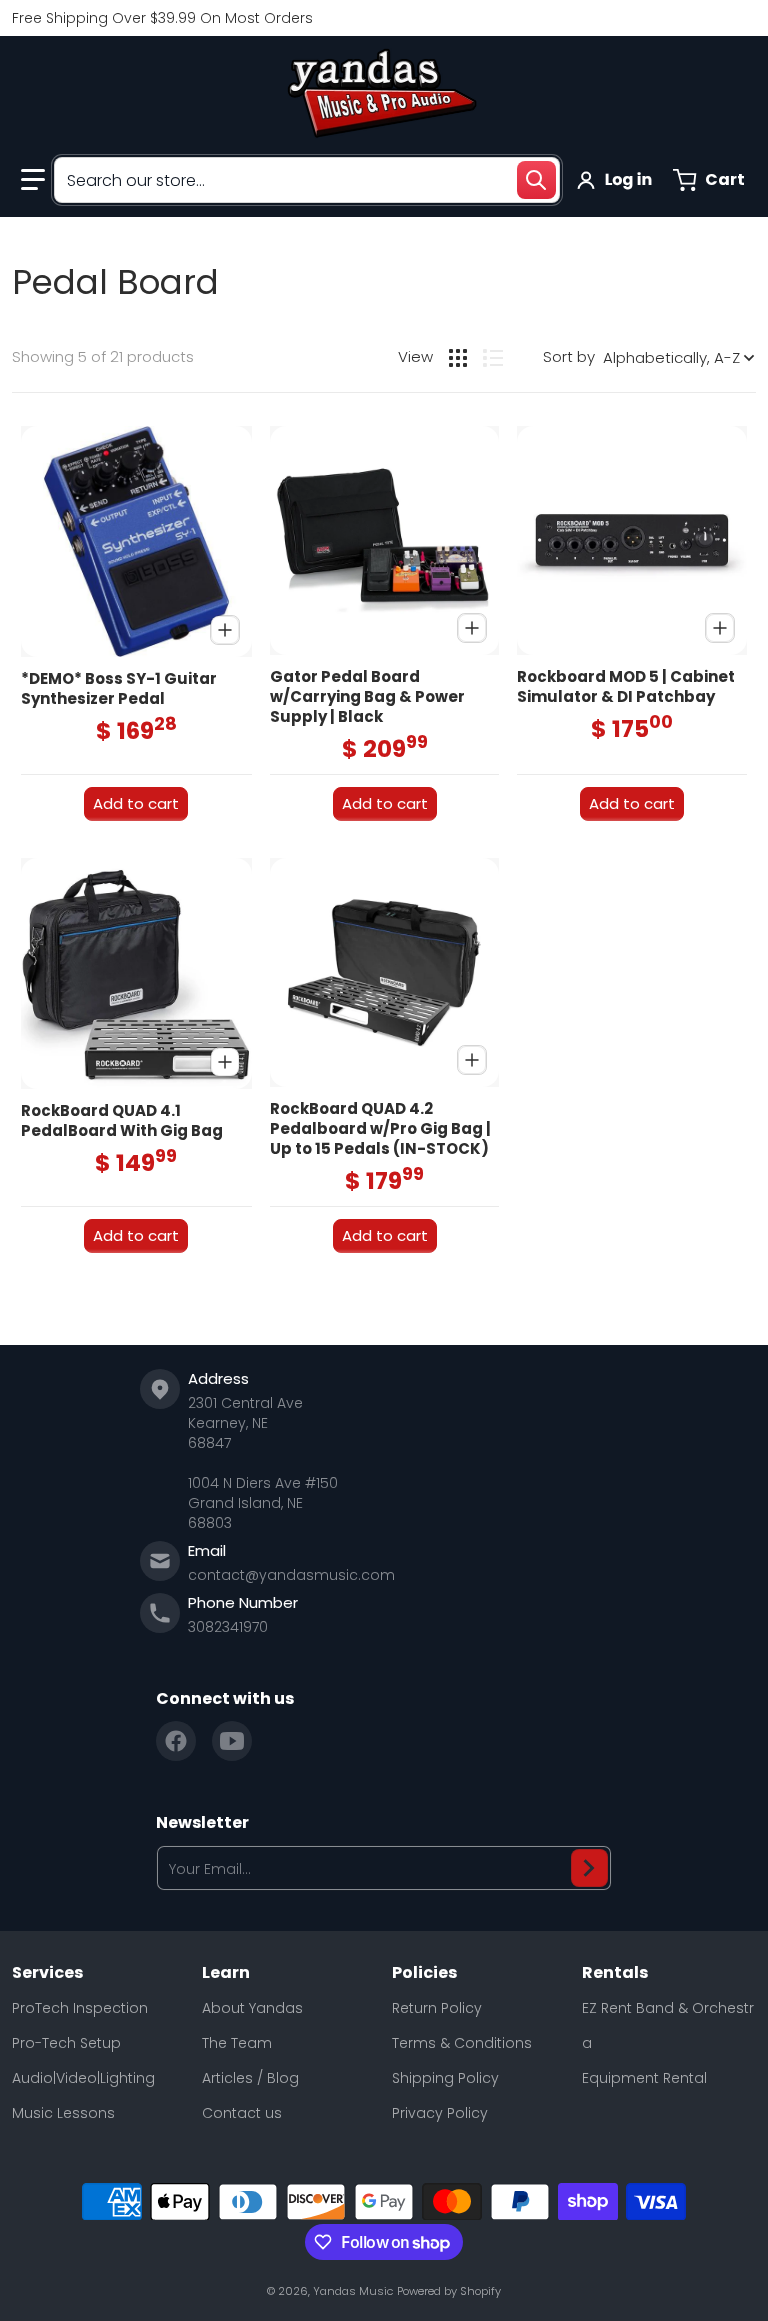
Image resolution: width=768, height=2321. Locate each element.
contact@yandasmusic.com (291, 1575)
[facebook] (176, 1741)
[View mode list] (493, 358)
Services (47, 1973)
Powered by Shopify (449, 2291)
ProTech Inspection (80, 2008)
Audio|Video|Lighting (83, 2078)
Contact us (242, 2113)
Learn (226, 1973)
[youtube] (232, 1741)
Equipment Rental (644, 2078)
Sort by (569, 356)
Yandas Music (353, 2291)
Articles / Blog (250, 2078)
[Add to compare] (225, 630)
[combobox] (307, 180)
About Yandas (252, 2008)
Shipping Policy (445, 2078)
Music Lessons (63, 2113)
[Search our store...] (536, 180)
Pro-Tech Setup (66, 2043)
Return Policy (437, 2008)
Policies (424, 1973)
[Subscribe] (589, 1868)
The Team (237, 2043)
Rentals (615, 1973)
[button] (33, 180)
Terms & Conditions (462, 2043)
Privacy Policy (440, 2113)
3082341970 (228, 1627)
